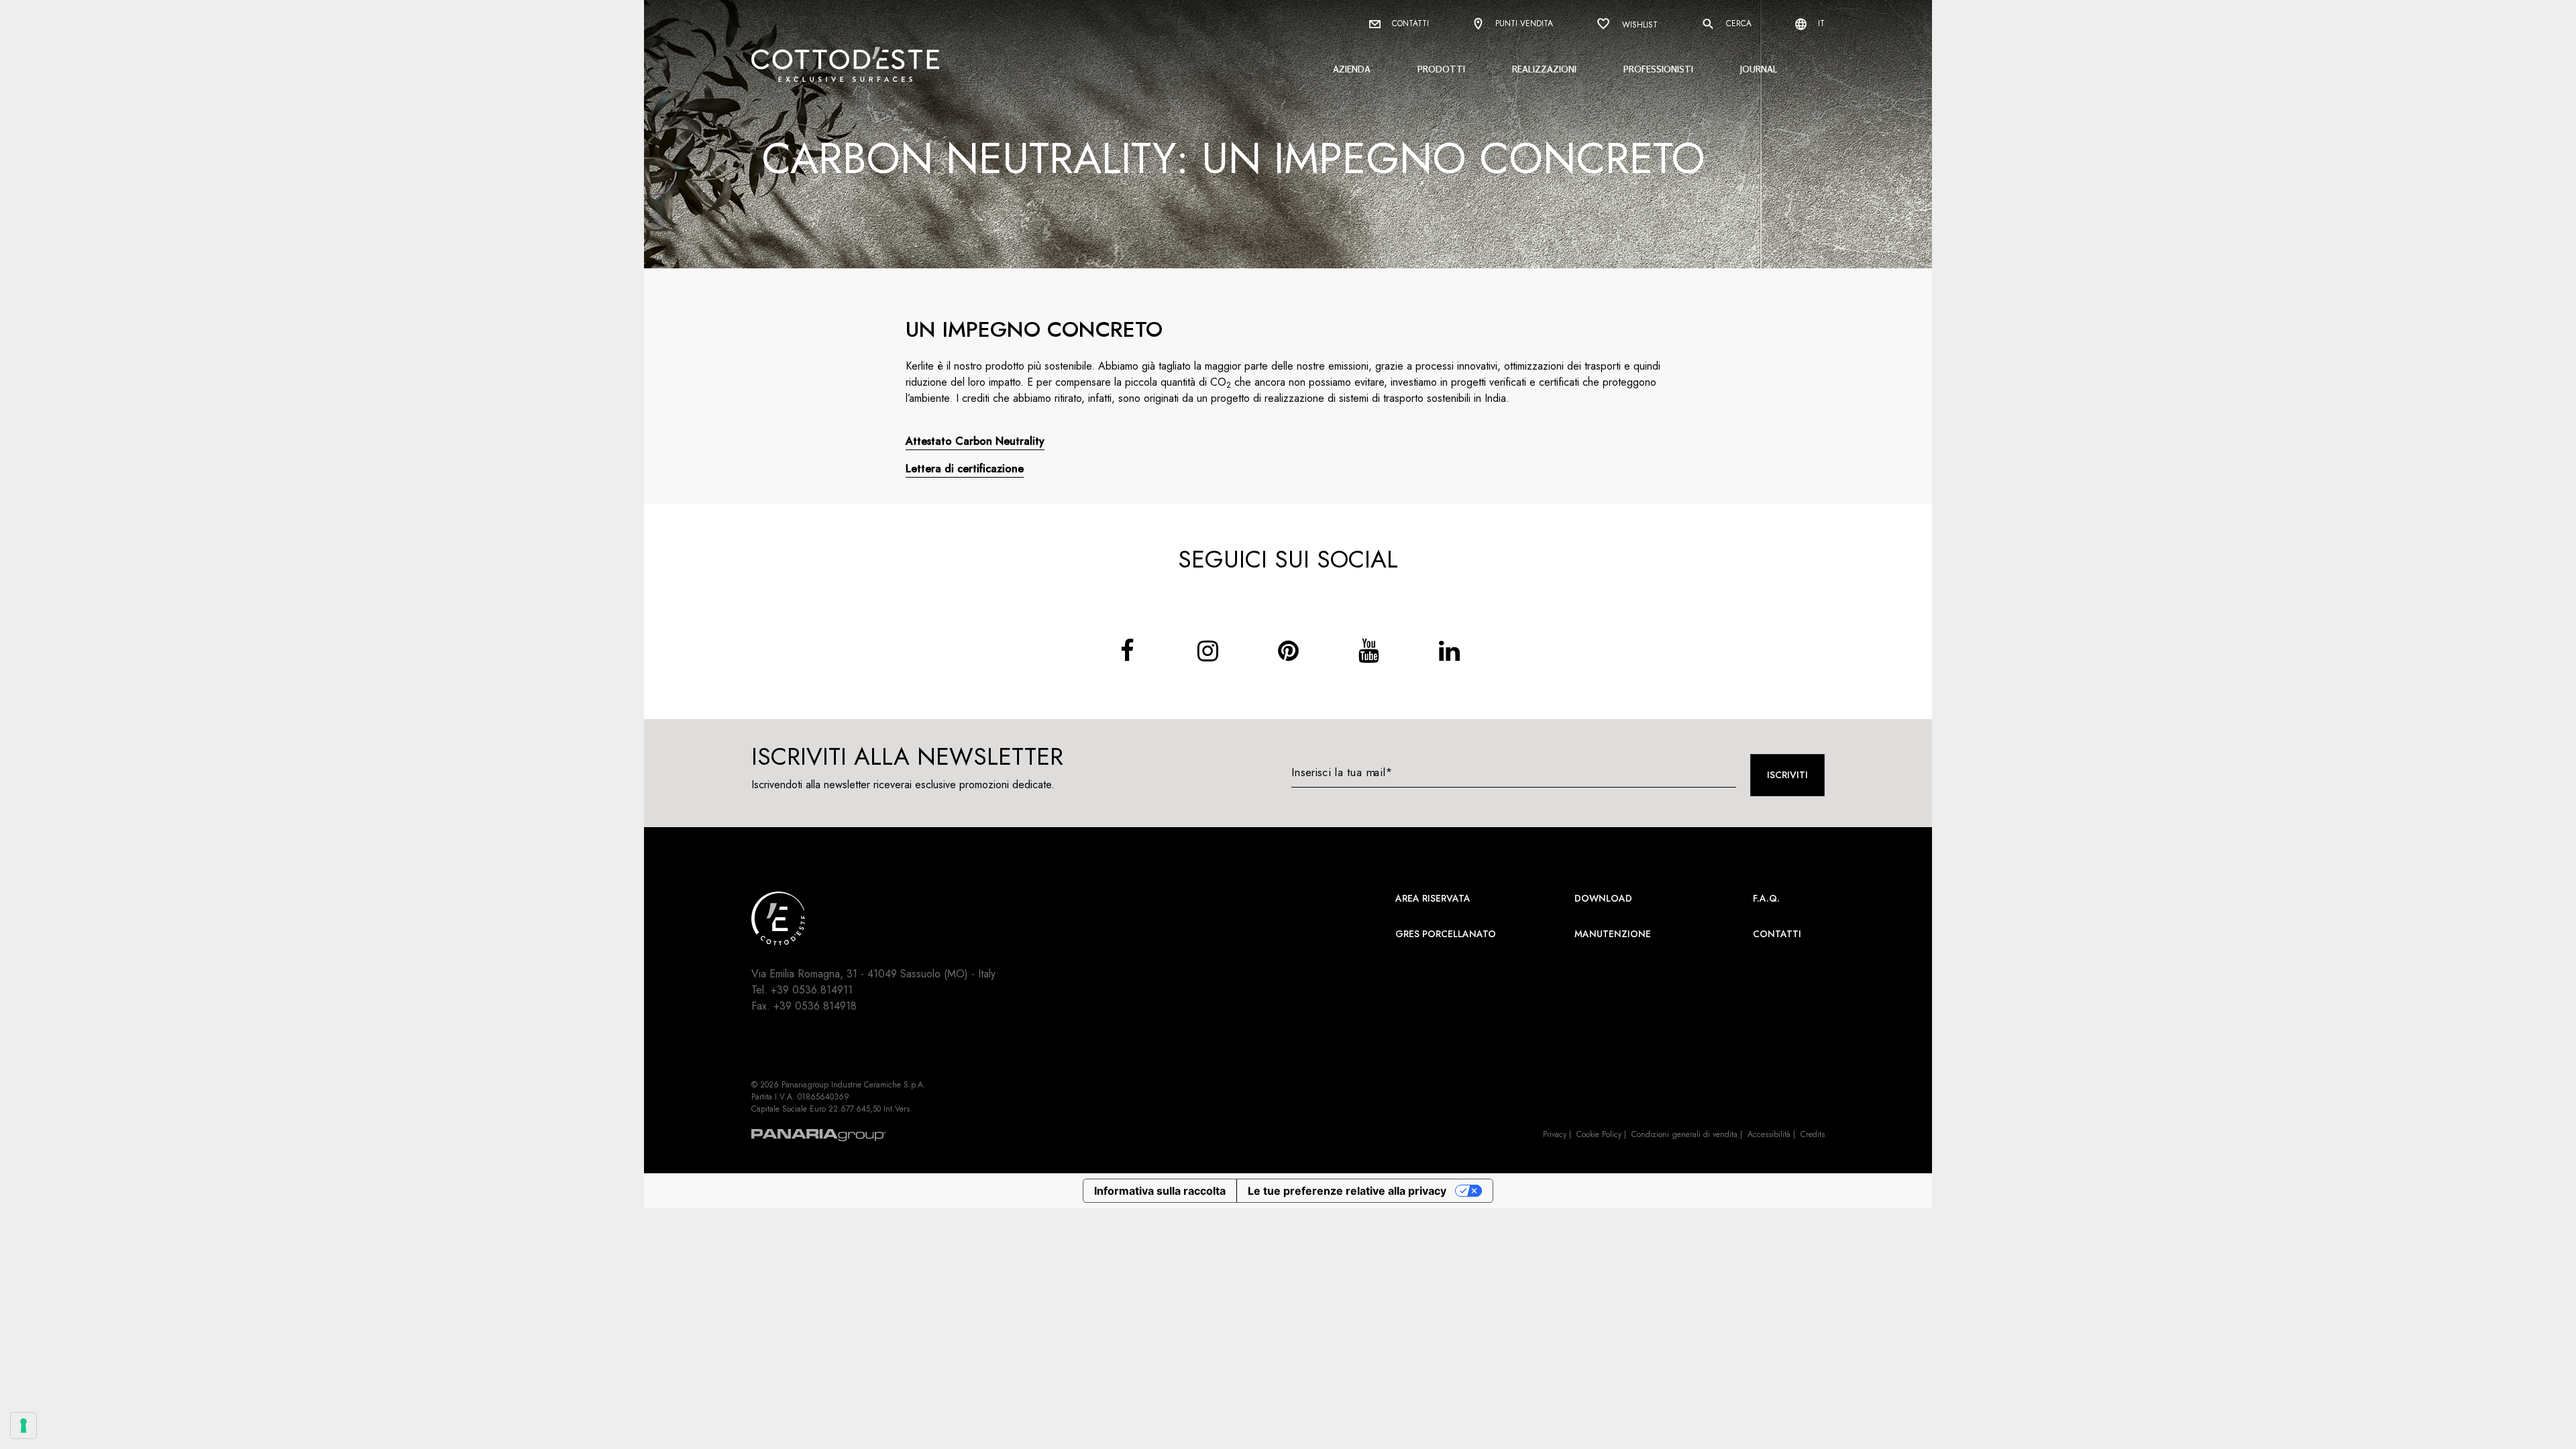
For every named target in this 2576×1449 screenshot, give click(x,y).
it (1820, 23)
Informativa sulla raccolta (1160, 1191)
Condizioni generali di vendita (1684, 1134)
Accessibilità (1769, 1134)
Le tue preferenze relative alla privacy (1347, 1191)
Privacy (1555, 1134)
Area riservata (1433, 898)
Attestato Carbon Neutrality (975, 441)
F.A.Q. (1766, 898)
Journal (1759, 69)
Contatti (1409, 23)
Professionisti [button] (1658, 69)
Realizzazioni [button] (1544, 69)
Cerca (1737, 23)
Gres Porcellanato (1446, 934)
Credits (1813, 1134)
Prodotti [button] (1441, 69)
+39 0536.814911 (812, 990)
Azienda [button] (1352, 69)
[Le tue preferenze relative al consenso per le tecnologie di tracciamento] (23, 1426)
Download (1603, 898)
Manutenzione (1613, 934)
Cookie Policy (1599, 1134)
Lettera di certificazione (965, 469)
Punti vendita (1523, 23)
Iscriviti (1787, 775)
